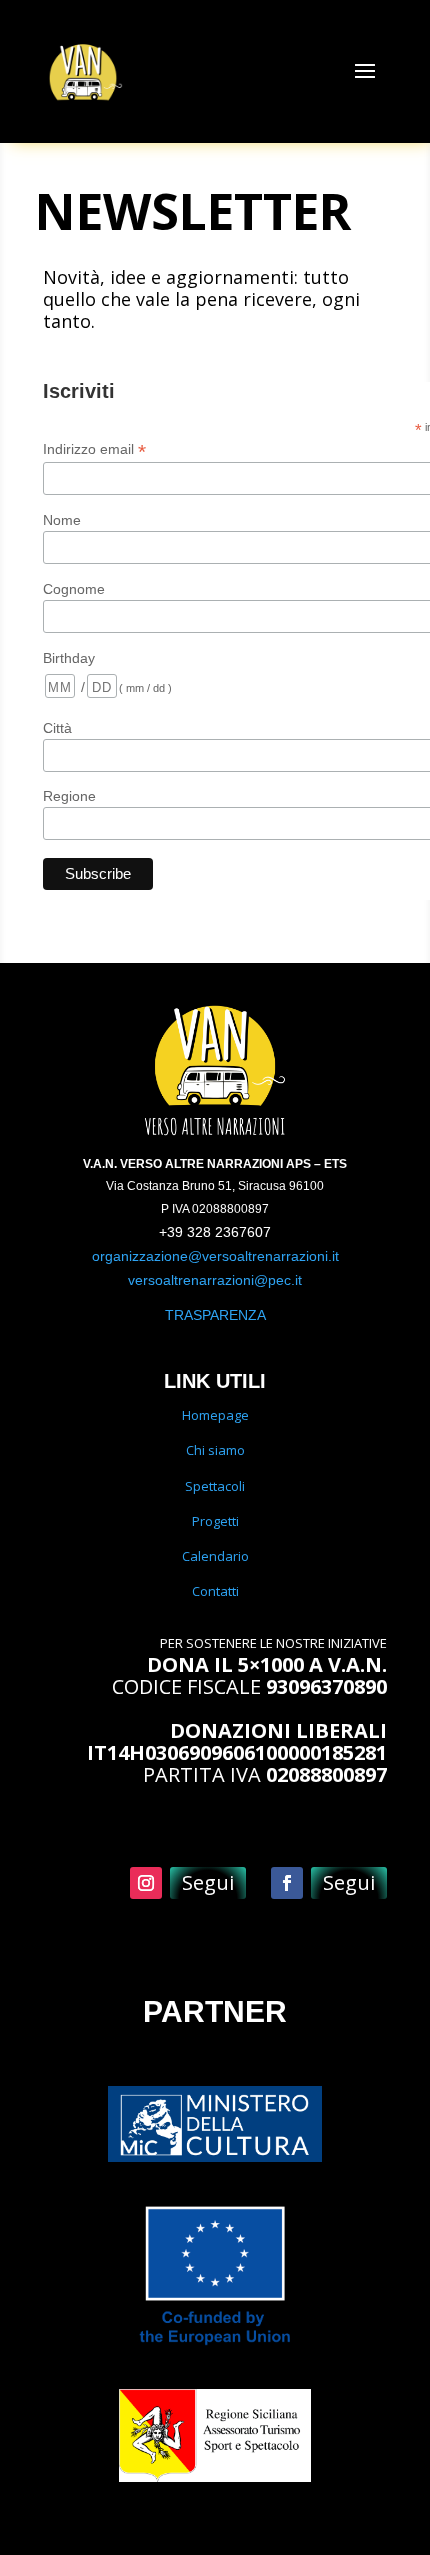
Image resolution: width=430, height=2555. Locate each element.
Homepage (215, 1415)
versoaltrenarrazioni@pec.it (215, 1280)
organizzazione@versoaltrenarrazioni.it (215, 1256)
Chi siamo (215, 1450)
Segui (208, 1882)
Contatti (215, 1591)
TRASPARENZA (215, 1315)
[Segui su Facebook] (287, 1883)
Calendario (215, 1556)
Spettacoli (215, 1486)
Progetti (215, 1521)
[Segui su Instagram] (146, 1883)
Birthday (69, 658)
